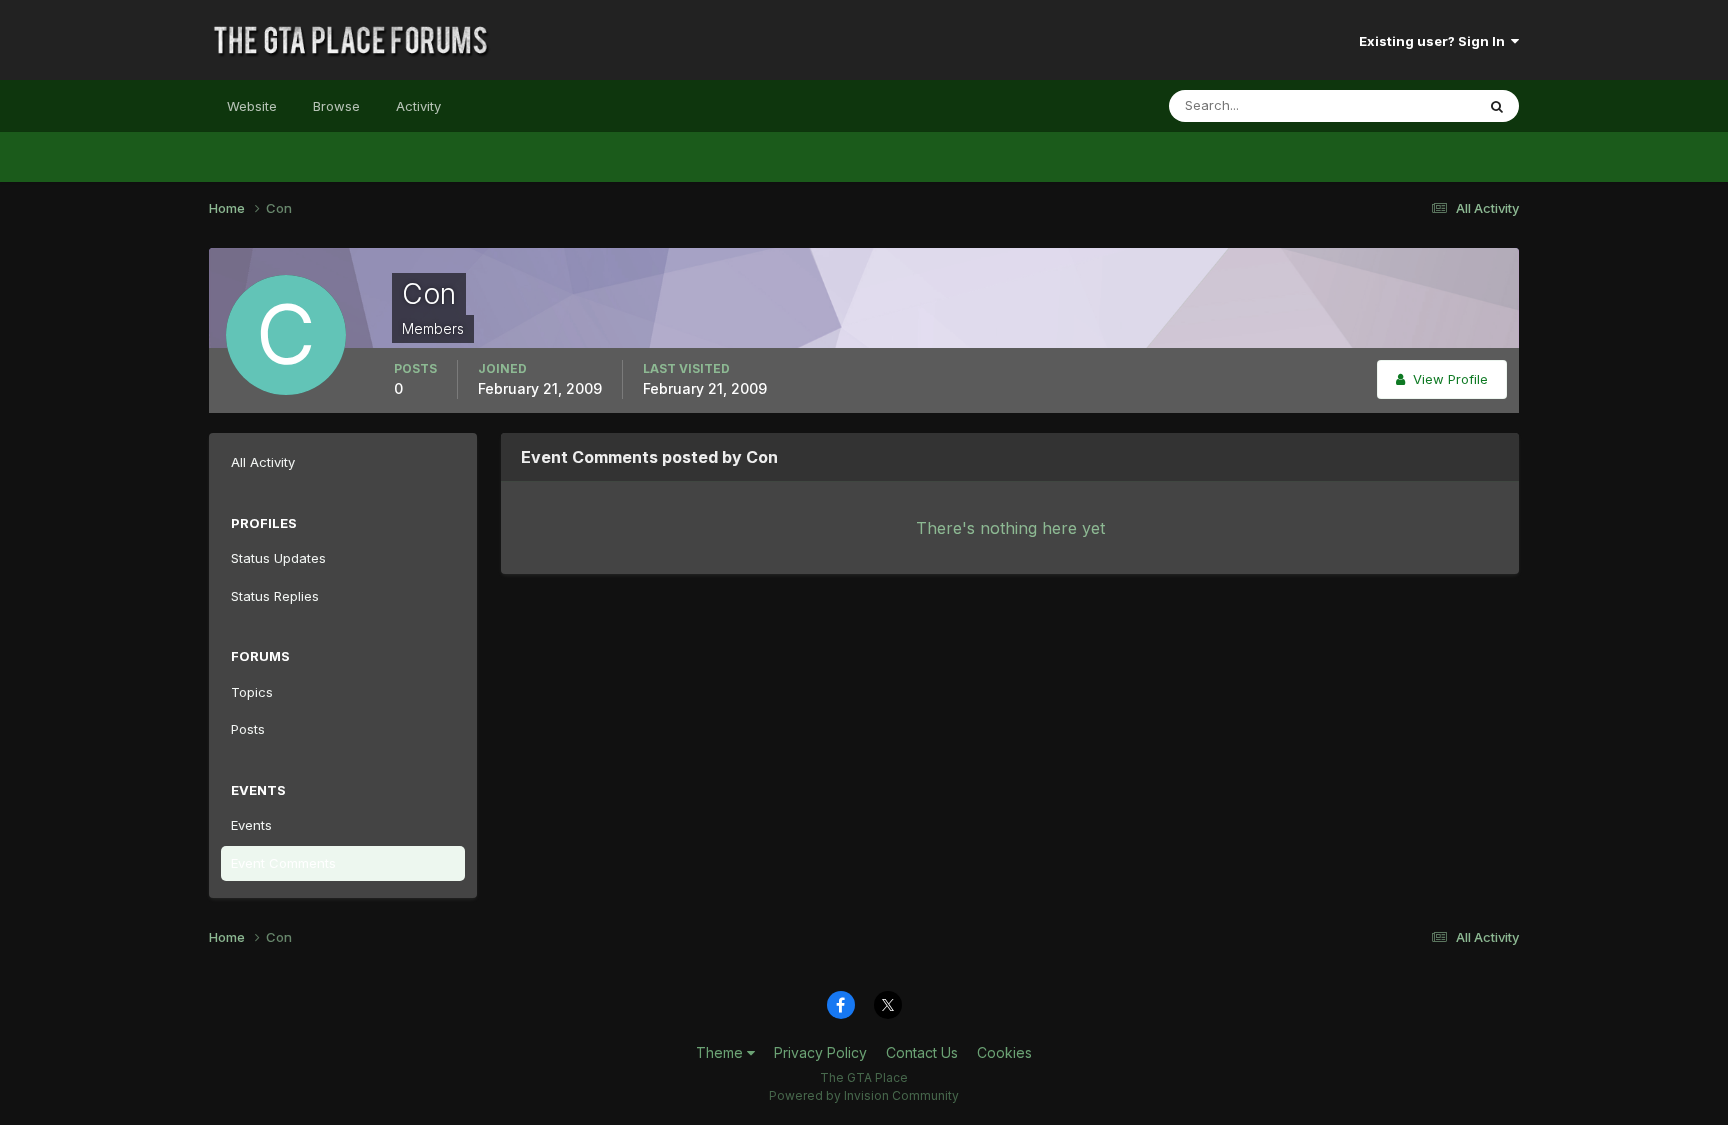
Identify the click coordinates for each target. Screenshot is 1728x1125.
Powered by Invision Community (864, 1095)
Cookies (1004, 1052)
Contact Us (922, 1052)
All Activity (263, 462)
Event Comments (283, 863)
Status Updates (1402, 105)
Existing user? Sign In (1435, 41)
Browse (336, 106)
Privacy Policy (820, 1052)
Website (252, 106)
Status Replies (275, 596)
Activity (418, 106)
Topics (252, 692)
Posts (248, 729)
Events (251, 825)
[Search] (1497, 106)
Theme (721, 1052)
